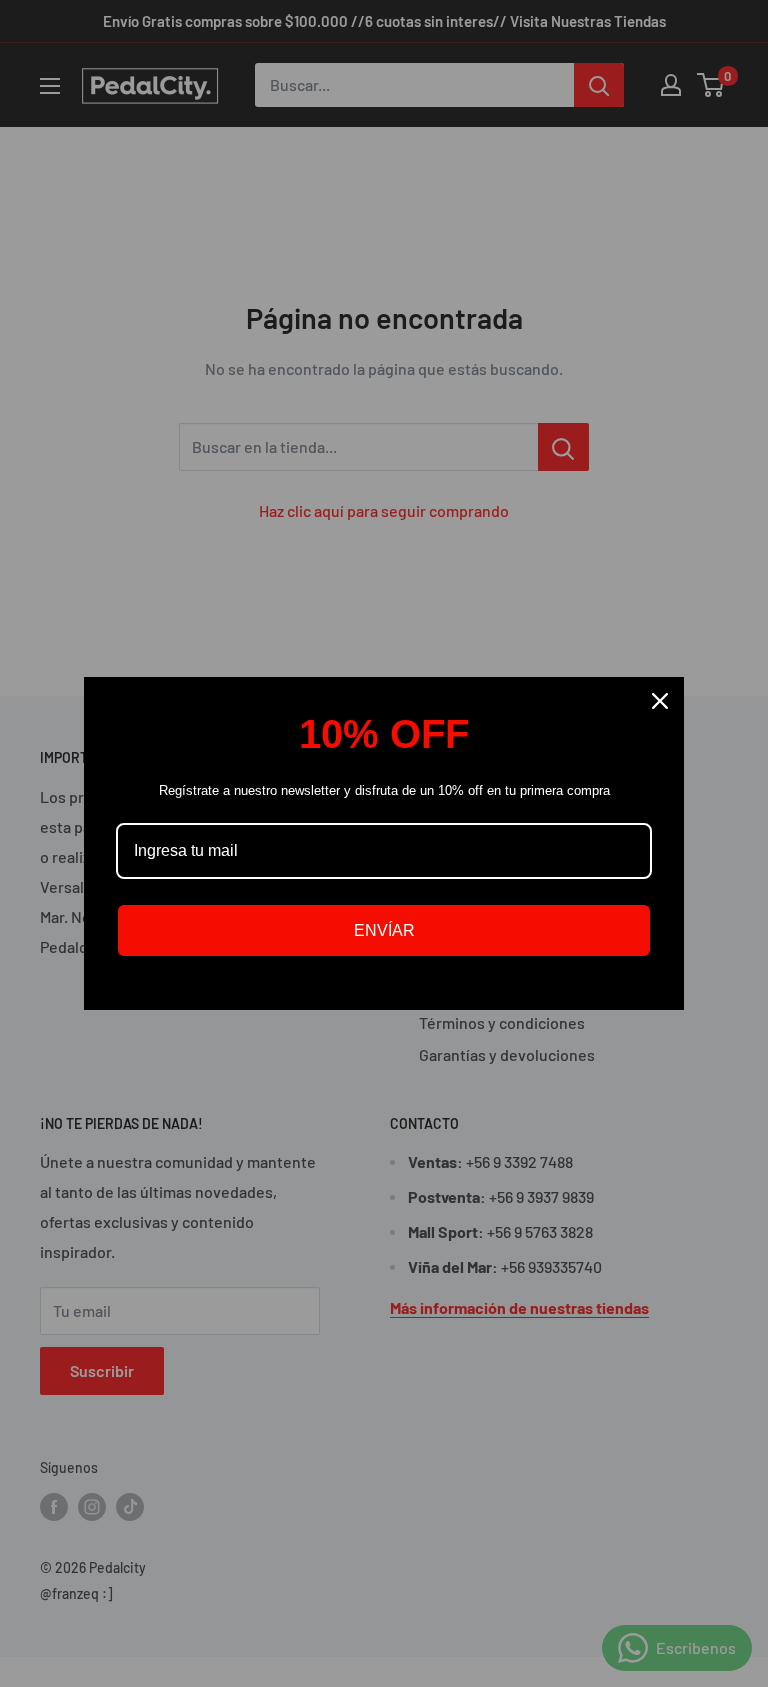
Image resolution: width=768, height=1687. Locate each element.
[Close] (660, 701)
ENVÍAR (384, 930)
